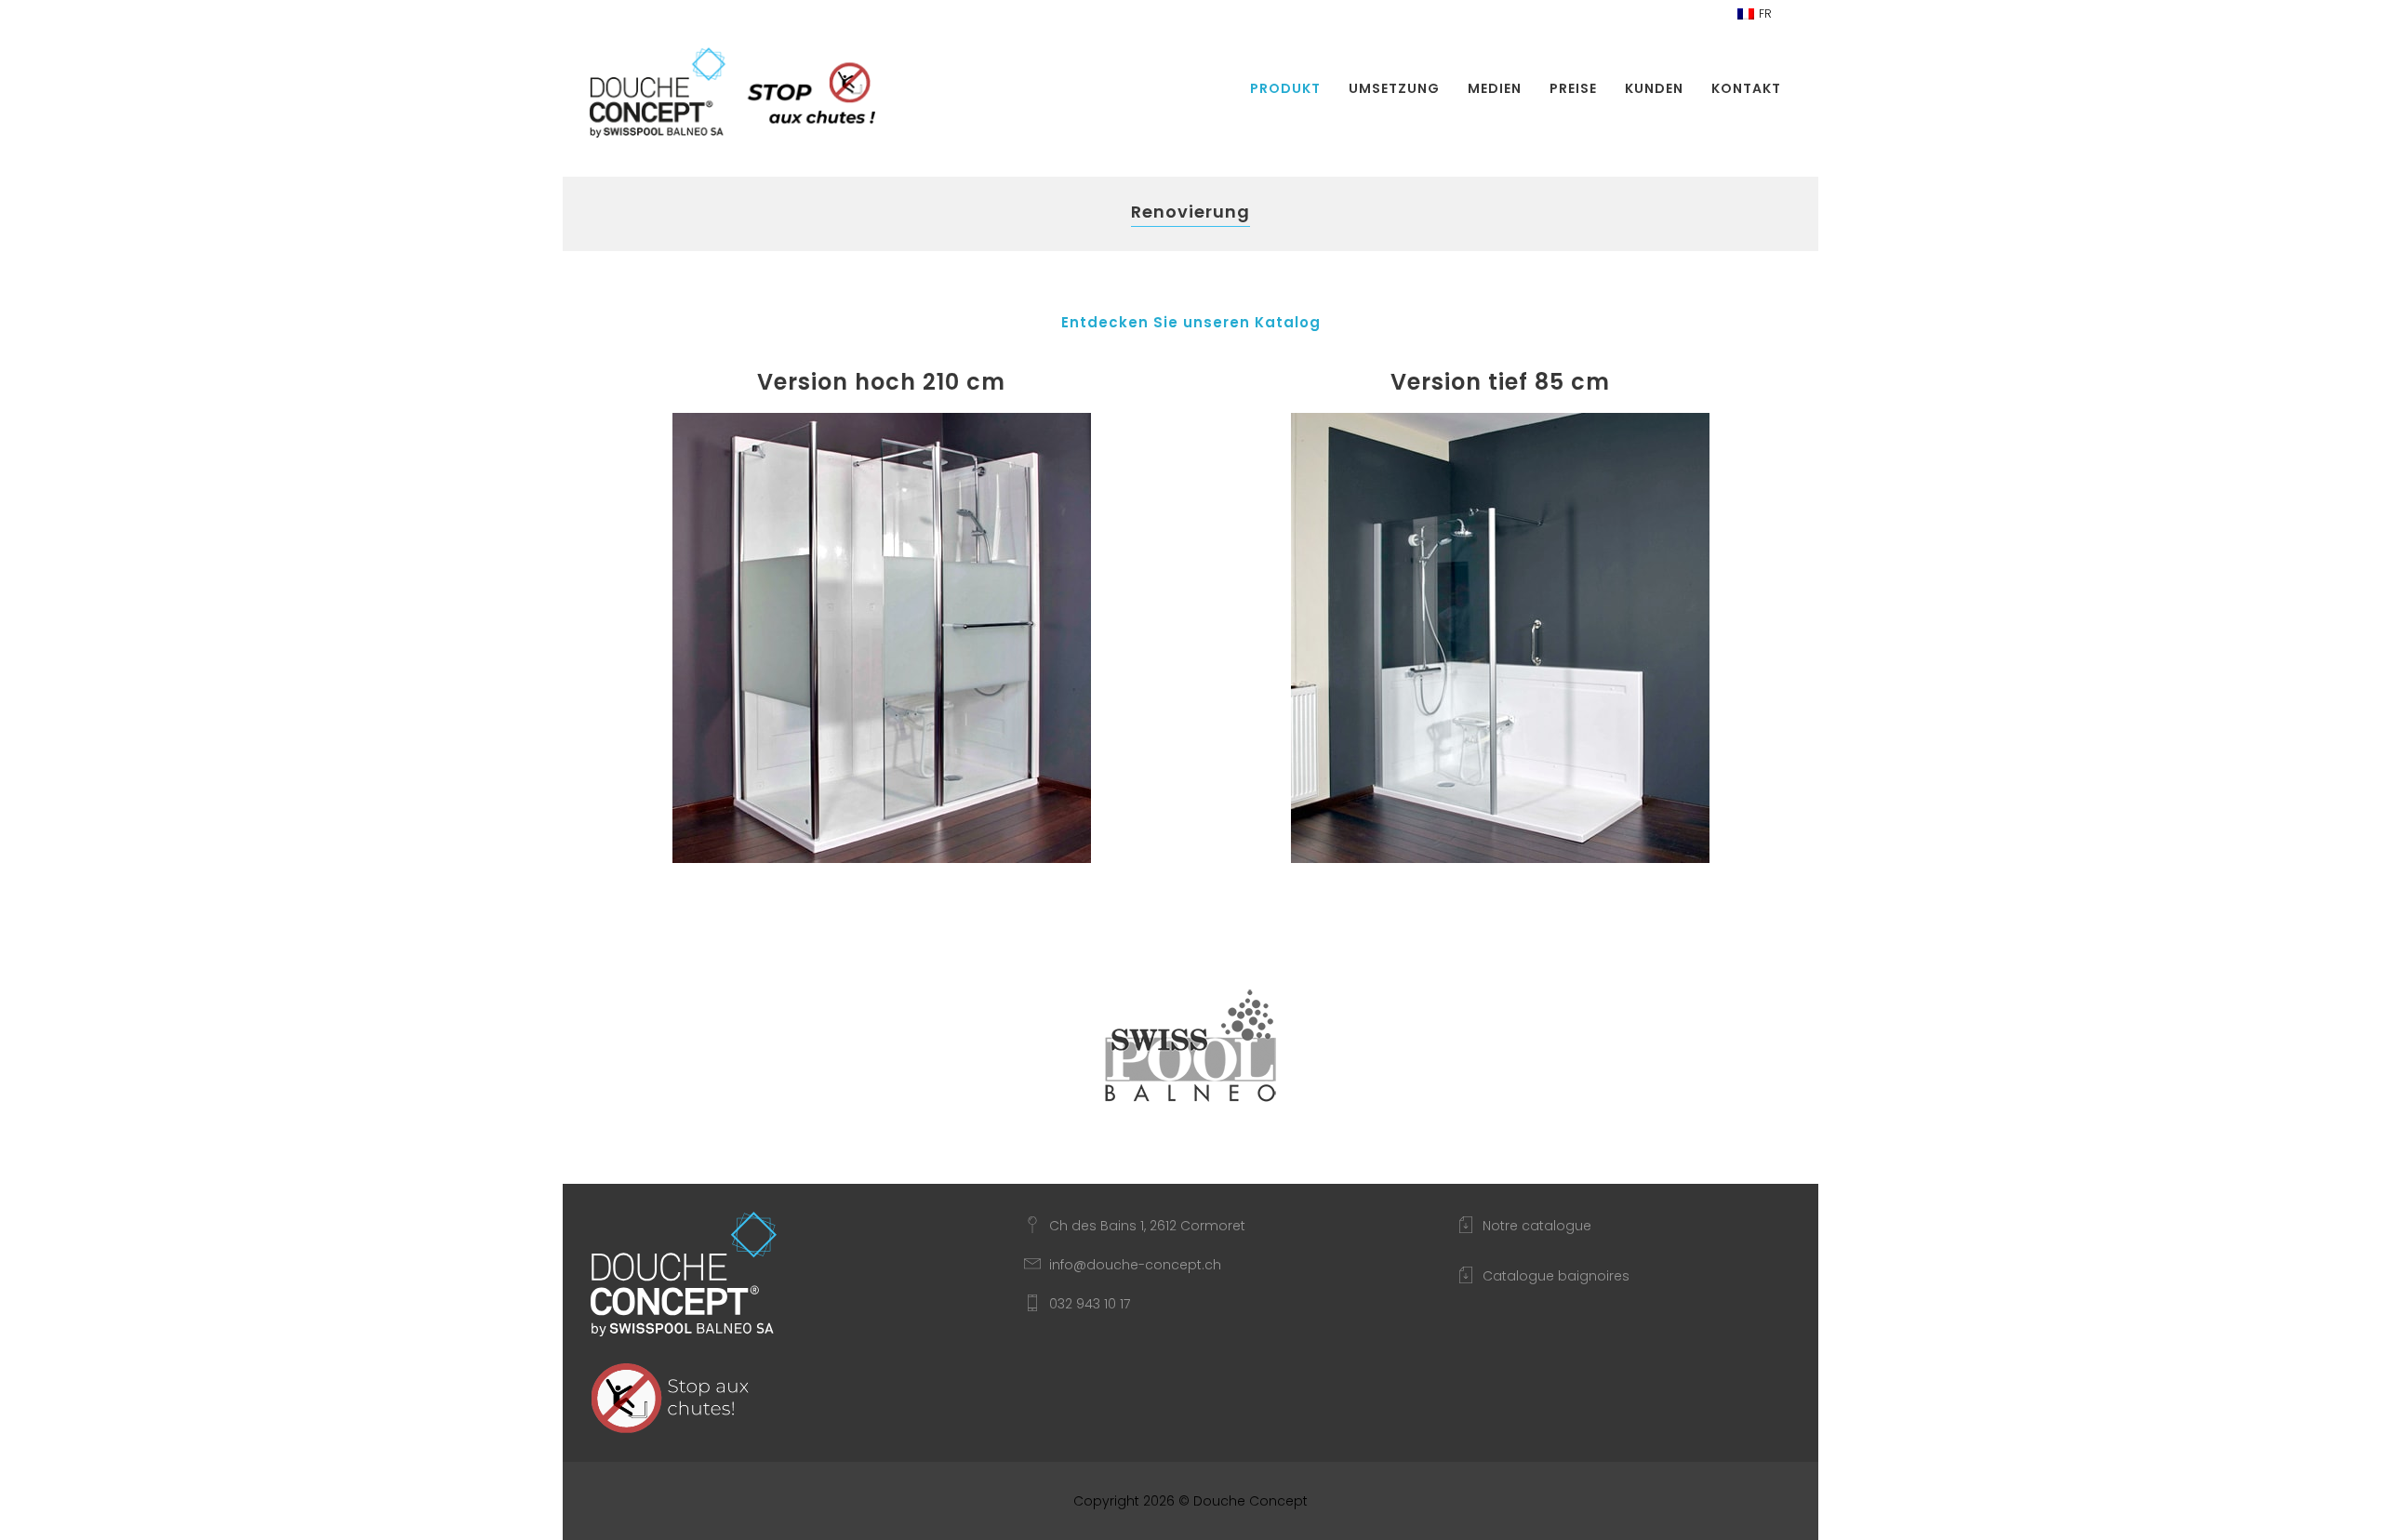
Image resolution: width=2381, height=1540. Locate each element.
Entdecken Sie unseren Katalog (1191, 322)
